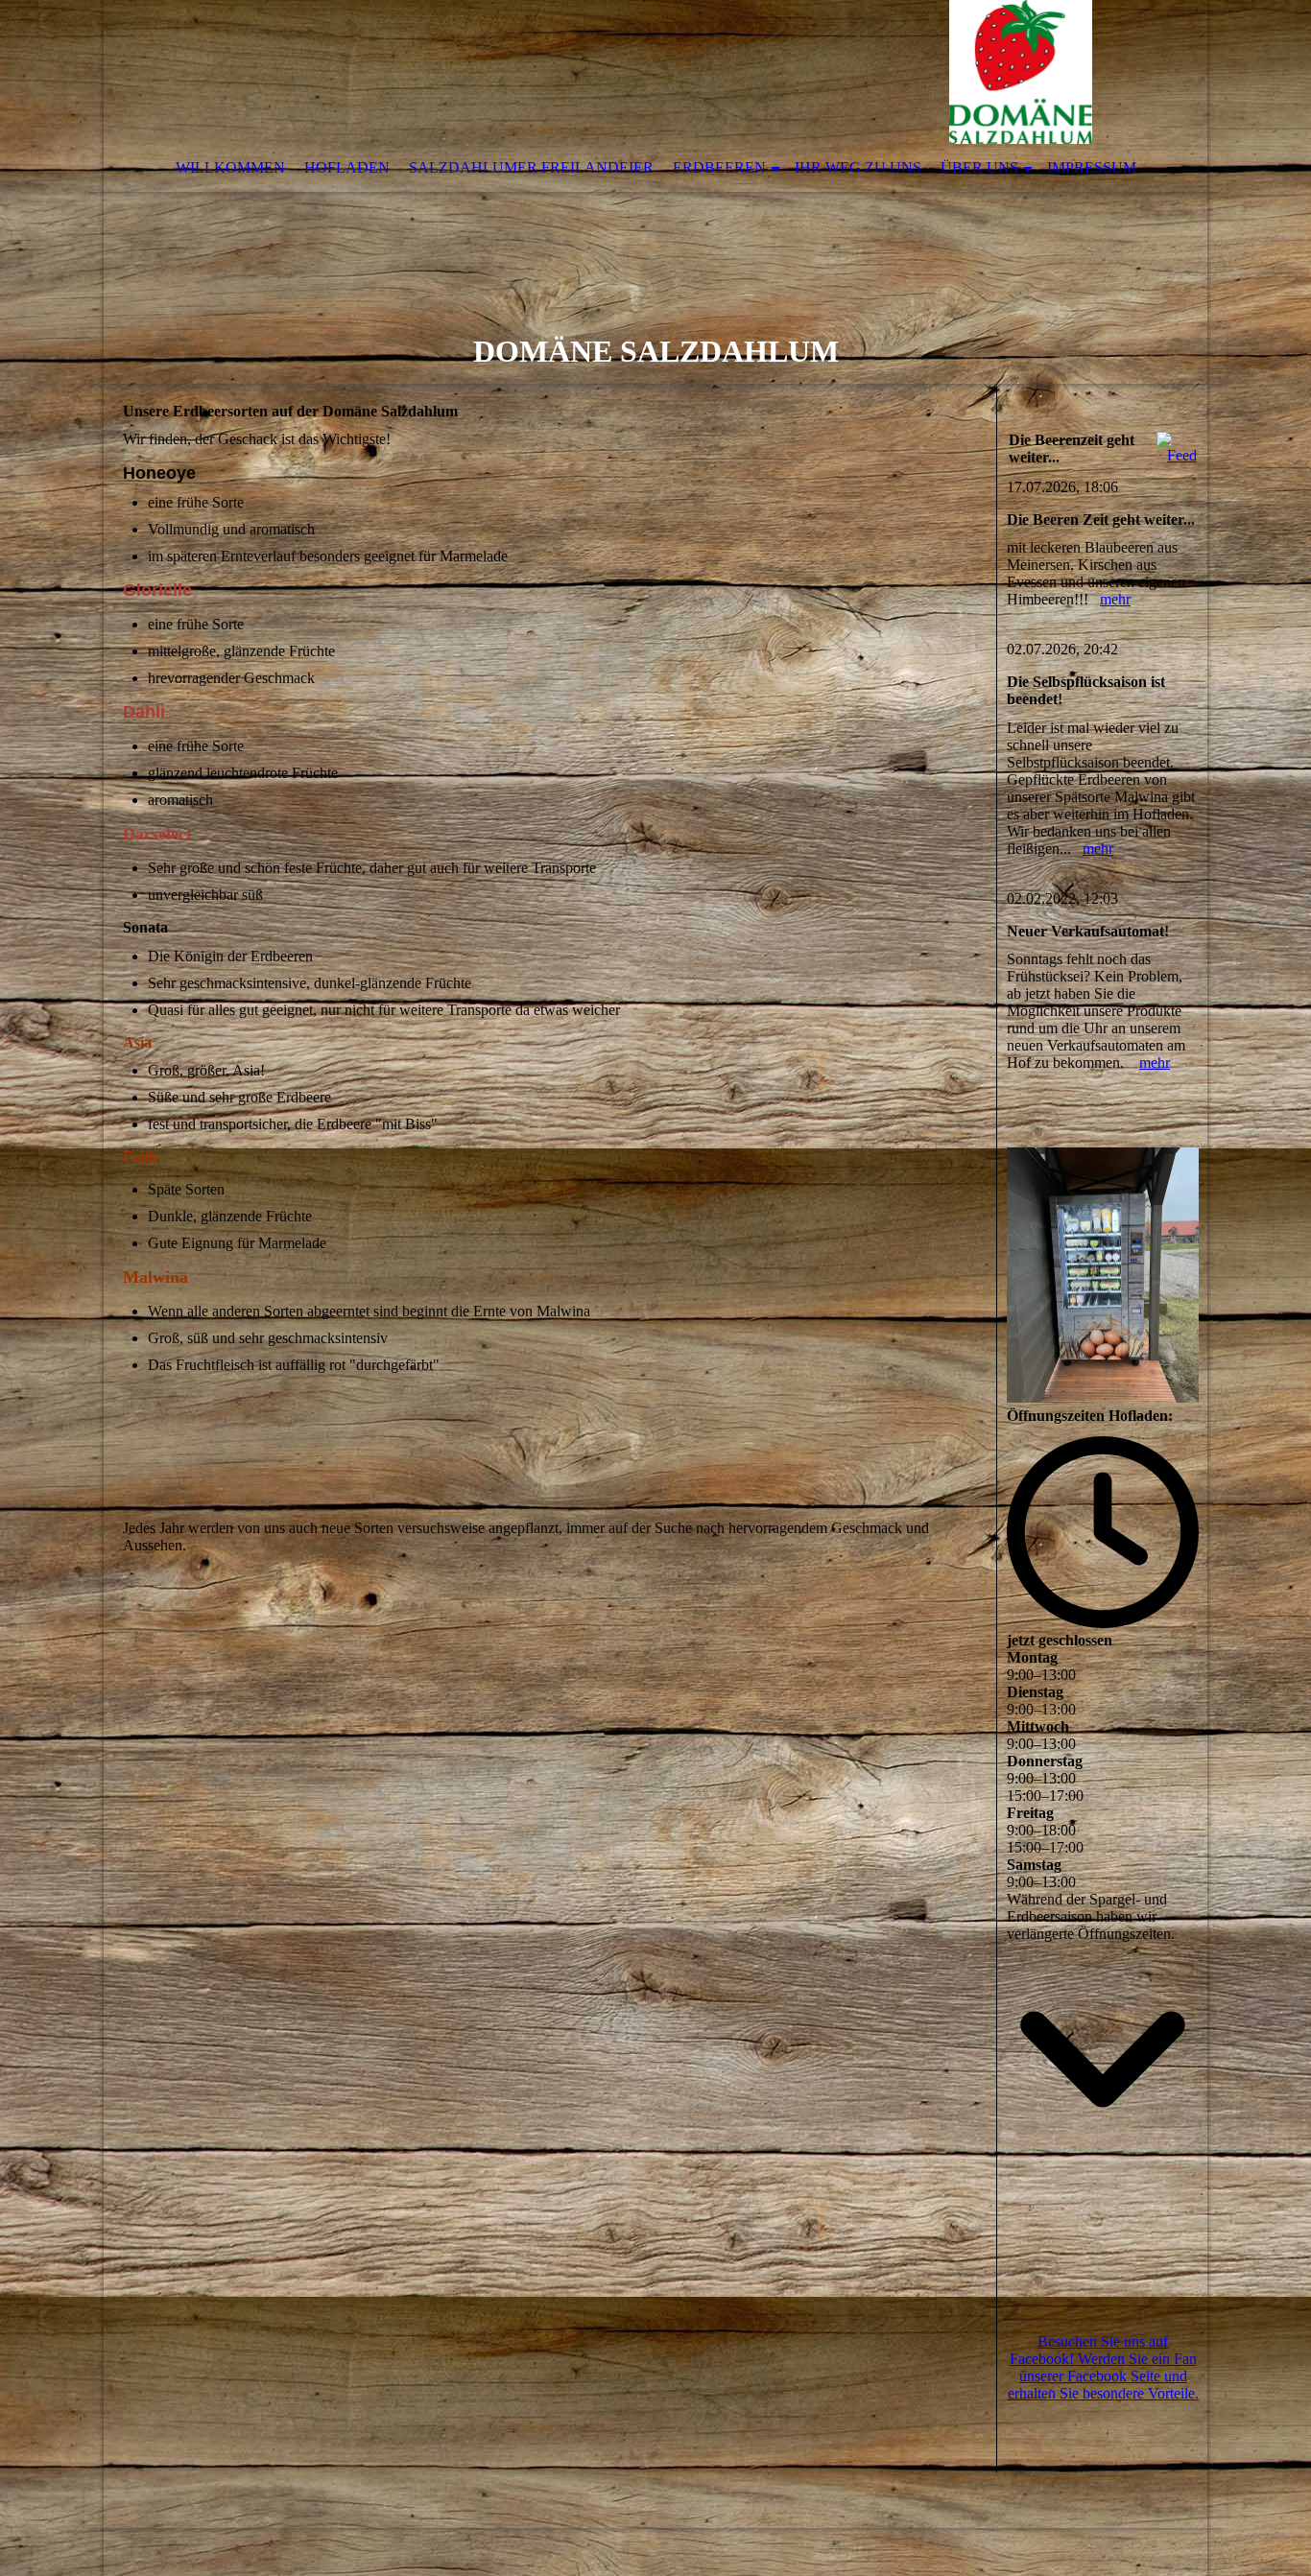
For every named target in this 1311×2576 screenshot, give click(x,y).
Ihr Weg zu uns (858, 167)
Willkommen (230, 167)
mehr (1115, 599)
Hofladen (347, 167)
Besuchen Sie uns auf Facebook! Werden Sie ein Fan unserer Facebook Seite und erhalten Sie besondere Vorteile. (1103, 2367)
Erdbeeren (719, 167)
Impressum (1092, 167)
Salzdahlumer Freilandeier (531, 167)
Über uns (979, 167)
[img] (598, 72)
